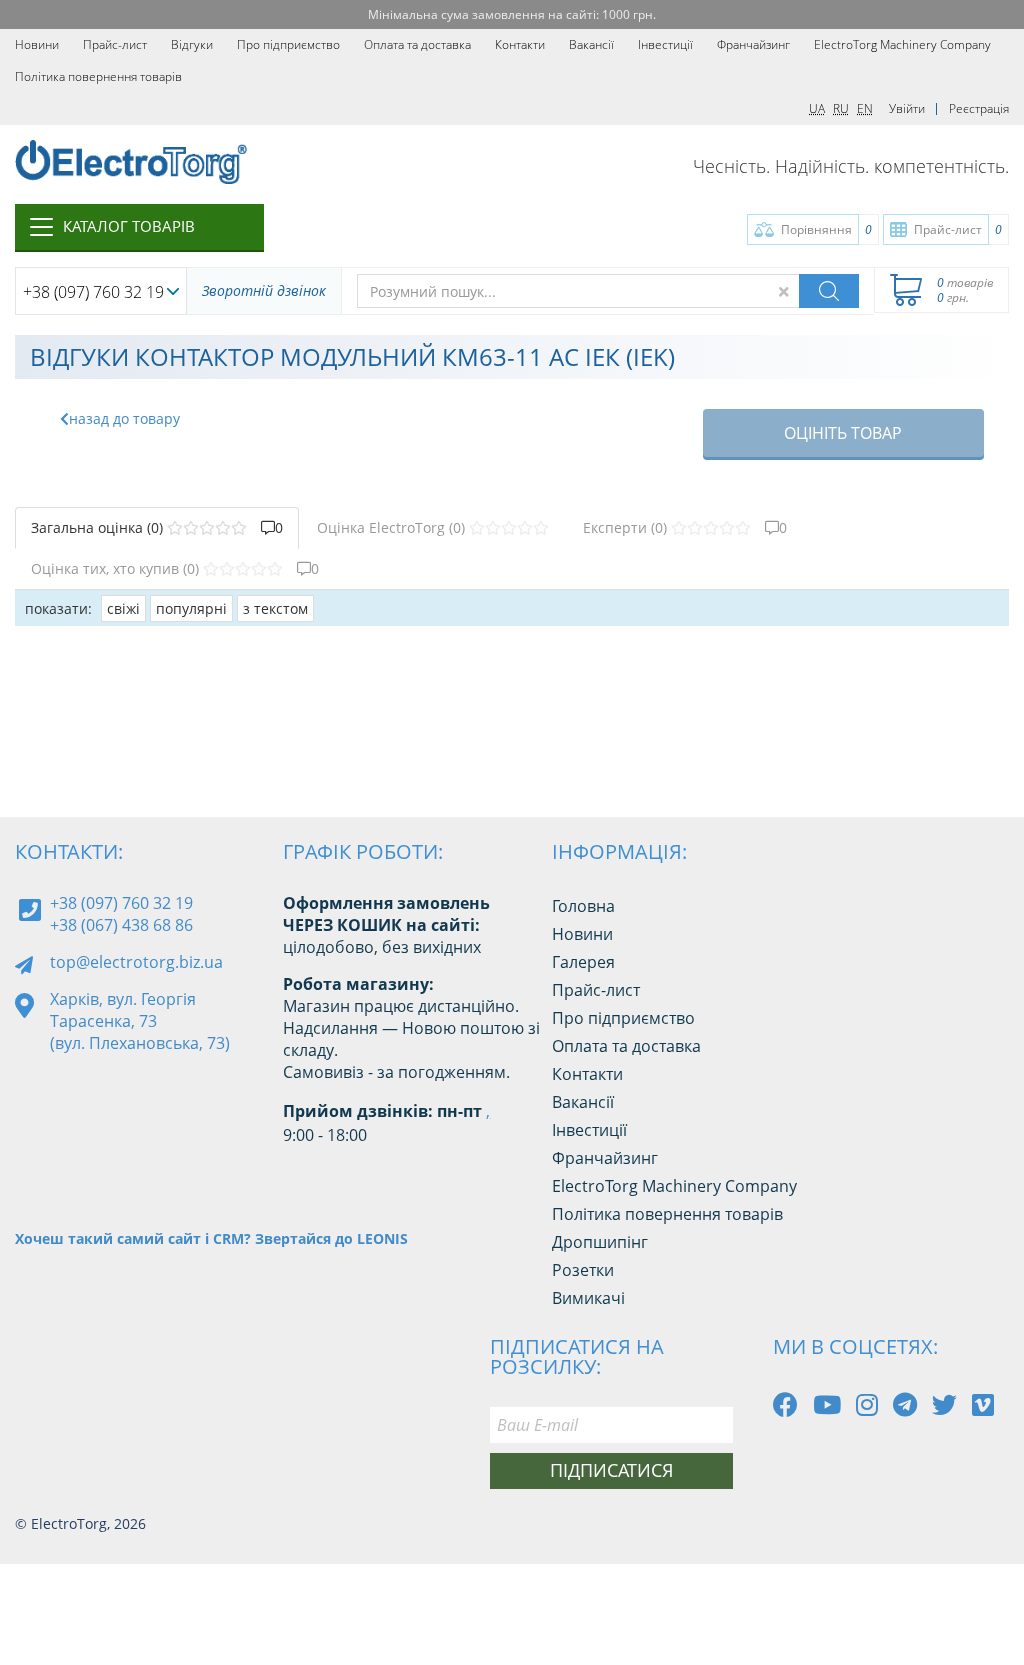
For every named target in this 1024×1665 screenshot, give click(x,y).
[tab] (157, 528)
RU (841, 108)
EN (865, 108)
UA (817, 108)
